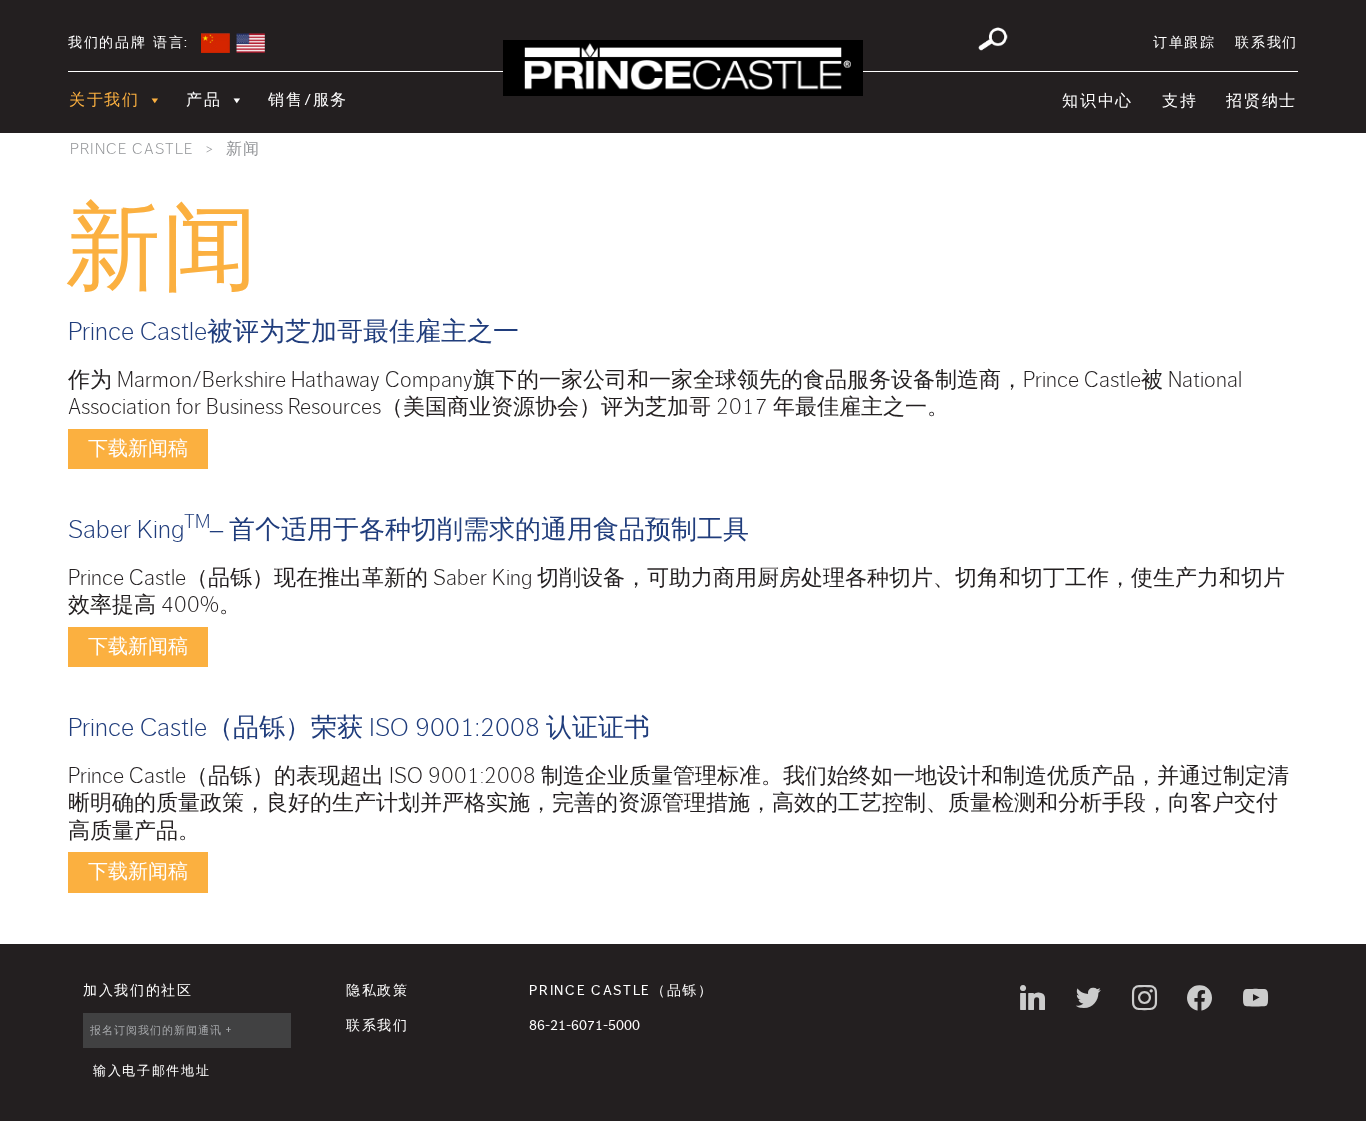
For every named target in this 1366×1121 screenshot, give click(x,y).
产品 (203, 100)
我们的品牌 (107, 43)
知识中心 (1097, 101)
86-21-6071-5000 (584, 1026)
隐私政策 (377, 991)
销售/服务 (307, 100)
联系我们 (1266, 43)
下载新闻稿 (138, 449)
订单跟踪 (1184, 43)
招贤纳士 (1261, 101)
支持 (1179, 101)
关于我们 (104, 100)
